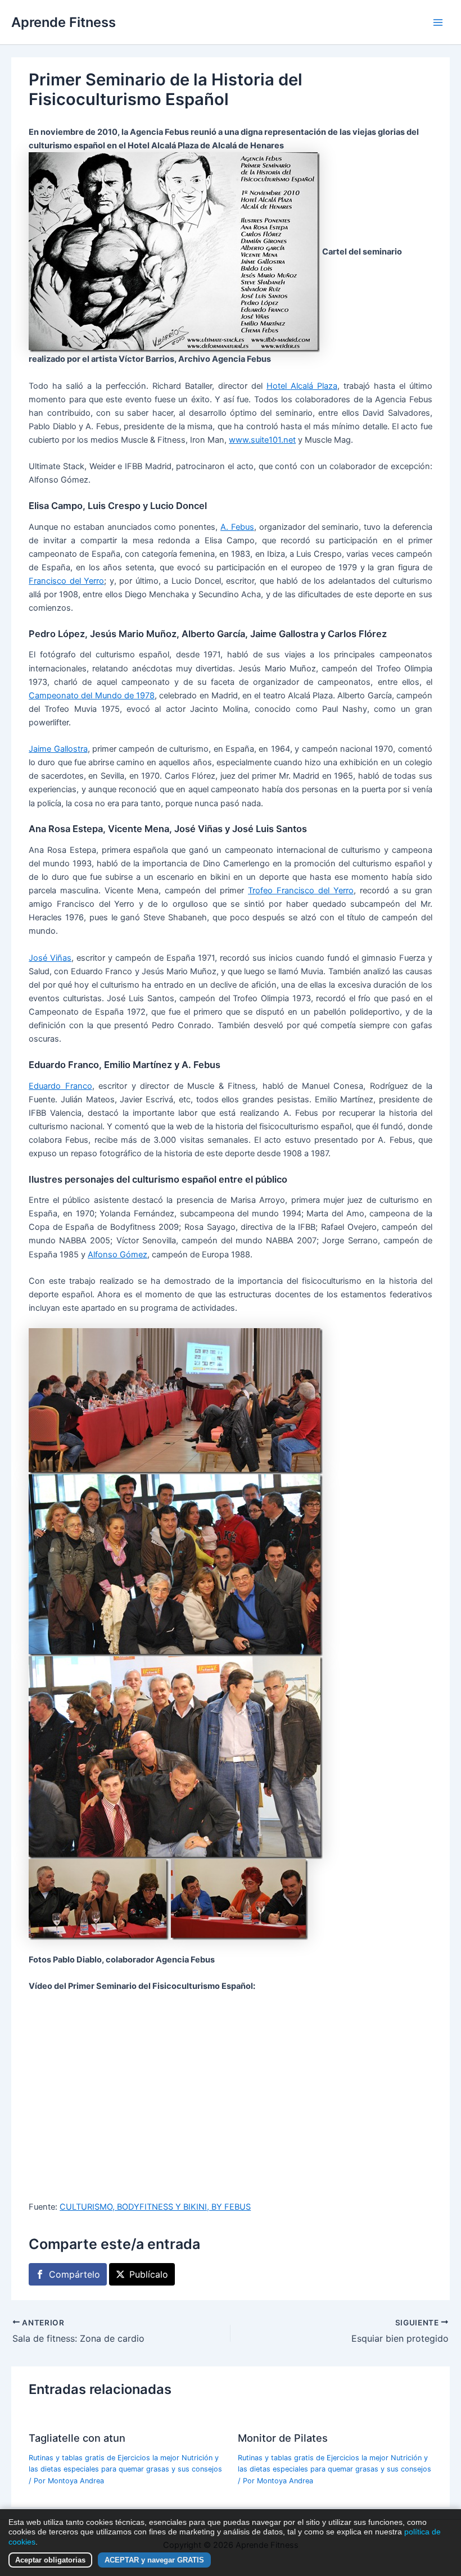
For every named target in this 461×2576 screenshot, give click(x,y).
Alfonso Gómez (117, 1255)
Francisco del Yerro (66, 581)
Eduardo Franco (60, 1086)
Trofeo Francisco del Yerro (301, 891)
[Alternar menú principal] (438, 22)
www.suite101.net (262, 440)
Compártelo (74, 2274)
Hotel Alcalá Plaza (302, 386)
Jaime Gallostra (58, 749)
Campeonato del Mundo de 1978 (92, 696)
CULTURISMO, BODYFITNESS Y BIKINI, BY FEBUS (155, 2207)
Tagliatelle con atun (77, 2438)
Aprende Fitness (64, 22)
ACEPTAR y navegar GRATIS (154, 2560)
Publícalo (149, 2274)
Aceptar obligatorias (50, 2560)
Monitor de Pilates (283, 2438)
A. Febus (237, 527)
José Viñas (50, 958)
